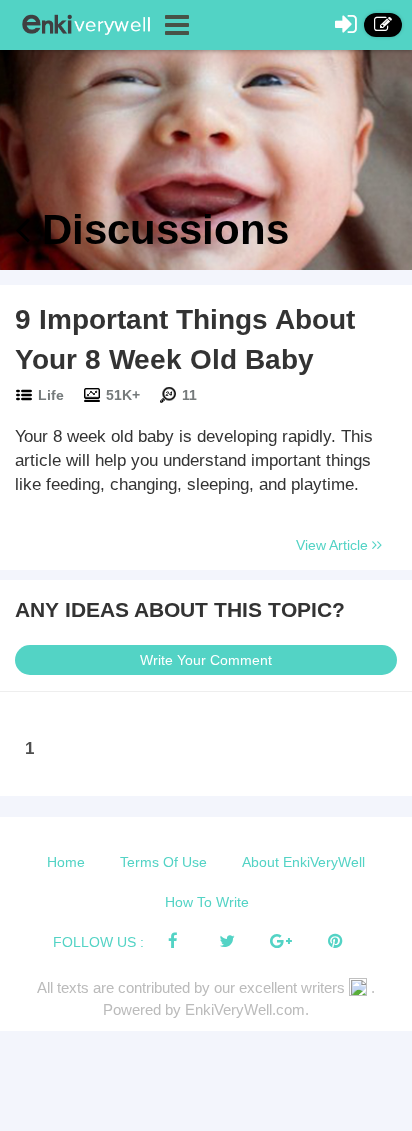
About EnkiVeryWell (303, 862)
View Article (334, 545)
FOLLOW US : (98, 942)
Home (66, 862)
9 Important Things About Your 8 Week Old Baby (185, 339)
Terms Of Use (163, 862)
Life (51, 395)
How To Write (207, 902)
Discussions (159, 229)
